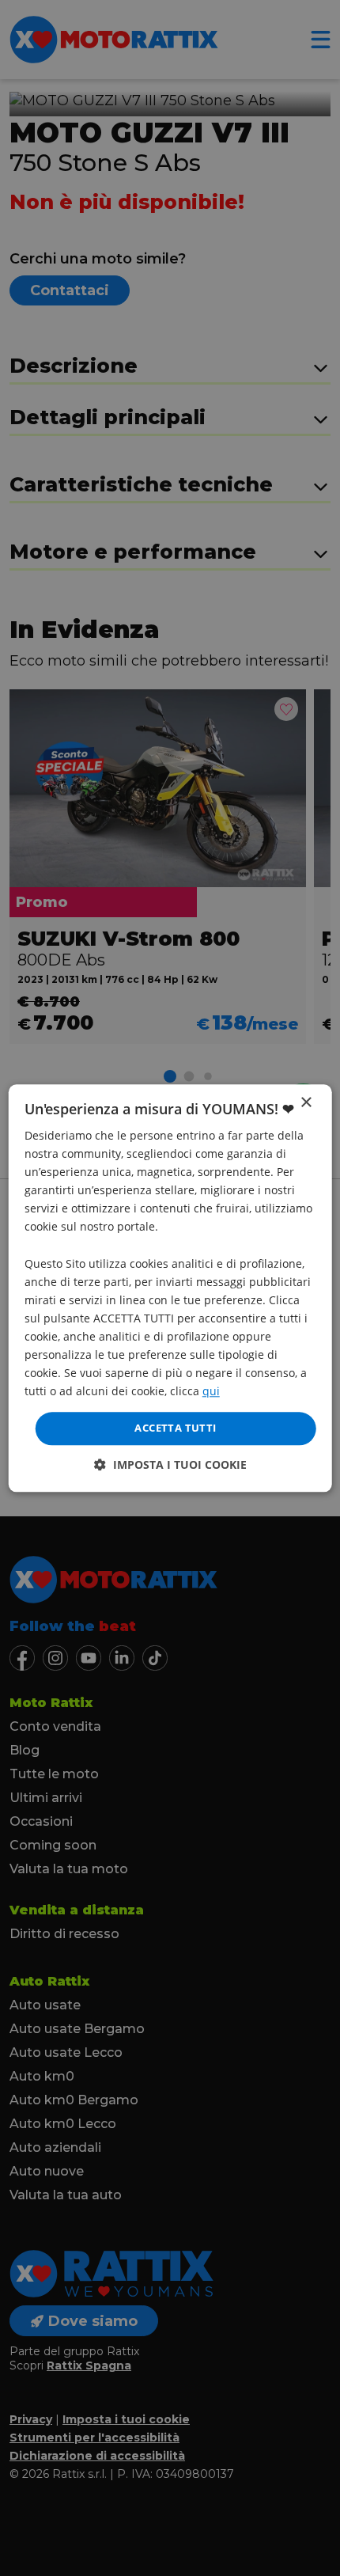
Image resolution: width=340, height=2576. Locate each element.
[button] (170, 1464)
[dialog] (170, 1288)
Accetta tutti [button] (175, 1428)
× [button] (306, 1103)
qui (211, 1392)
